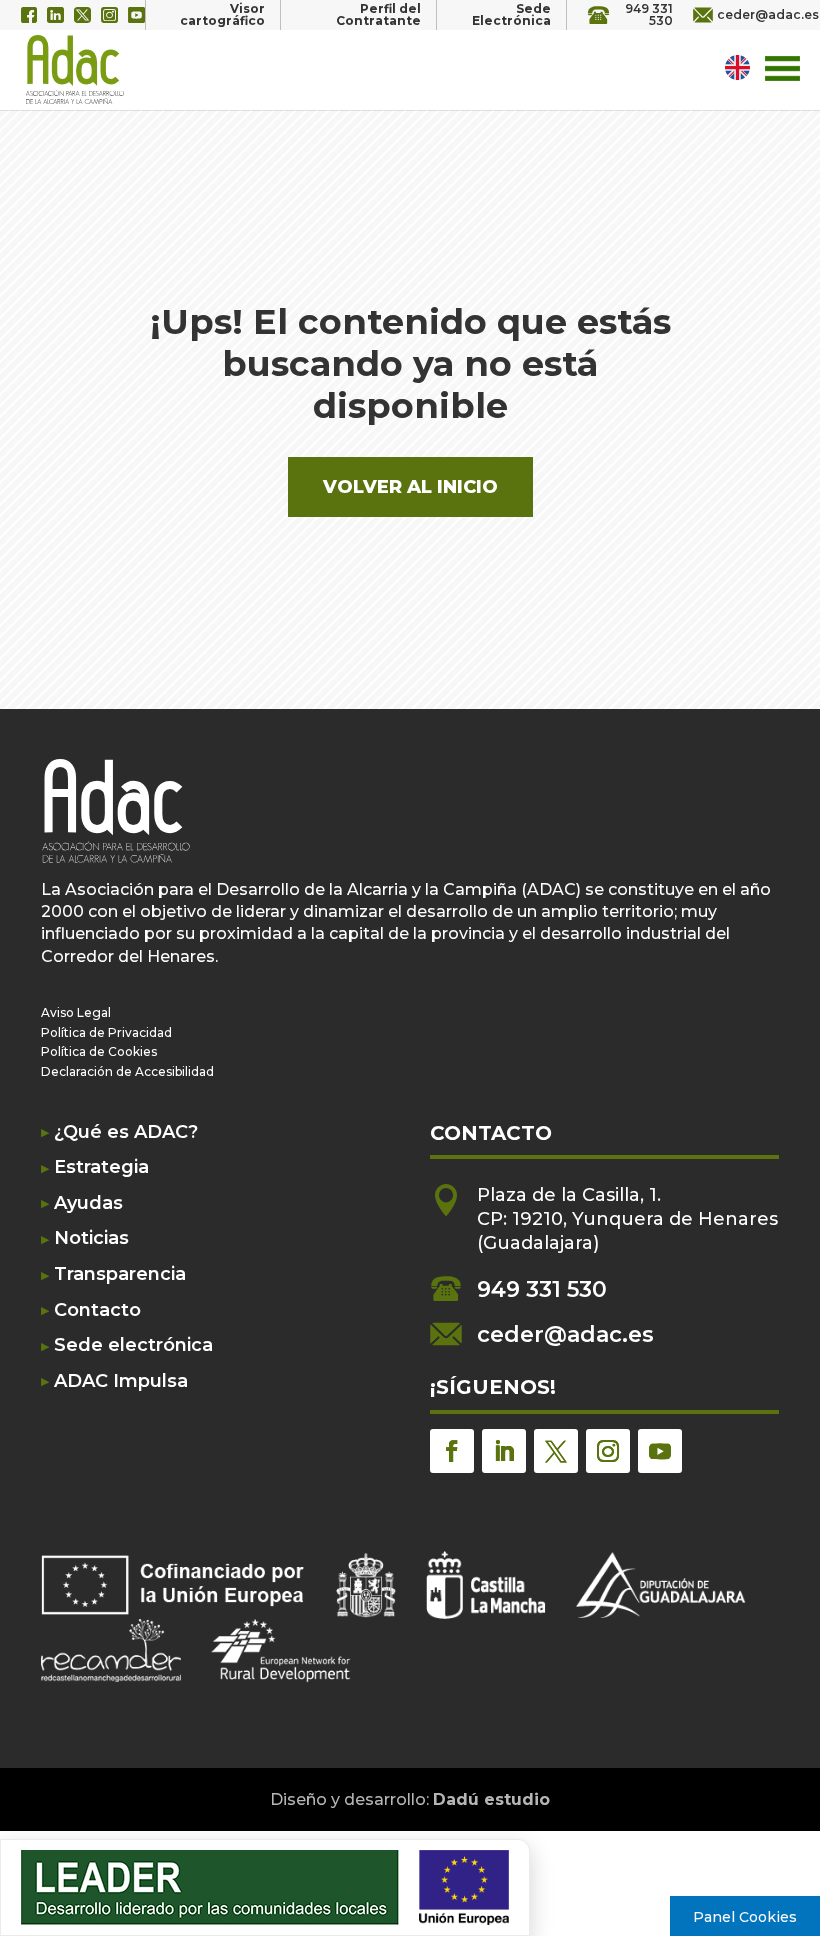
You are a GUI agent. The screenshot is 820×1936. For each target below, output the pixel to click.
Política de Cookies (99, 1051)
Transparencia (120, 1274)
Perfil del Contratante (378, 14)
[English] (740, 67)
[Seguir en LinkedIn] (504, 1451)
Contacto (97, 1310)
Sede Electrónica (511, 14)
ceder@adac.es (758, 14)
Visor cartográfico (222, 14)
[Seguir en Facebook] (452, 1451)
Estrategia (101, 1167)
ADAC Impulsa (121, 1381)
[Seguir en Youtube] (660, 1451)
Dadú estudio (491, 1799)
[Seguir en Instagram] (608, 1451)
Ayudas (88, 1203)
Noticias (91, 1238)
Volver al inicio (410, 487)
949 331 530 (649, 14)
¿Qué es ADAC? (126, 1132)
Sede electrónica (133, 1345)
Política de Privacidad (106, 1032)
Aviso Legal (76, 1012)
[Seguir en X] (556, 1451)
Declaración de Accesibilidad (127, 1071)
